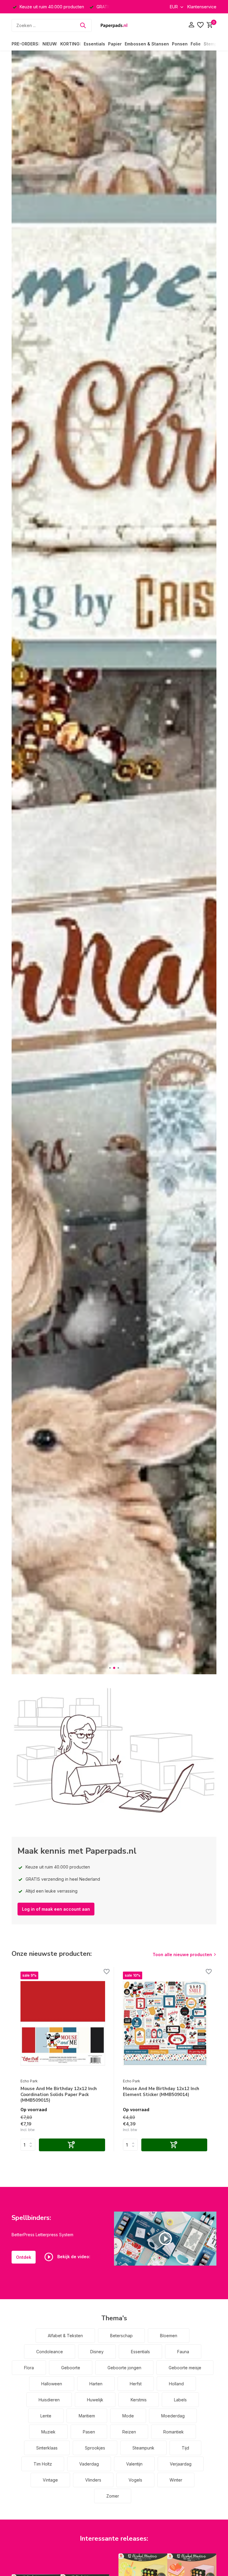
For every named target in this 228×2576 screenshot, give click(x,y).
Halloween (52, 2384)
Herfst (136, 2384)
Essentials (94, 44)
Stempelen (215, 44)
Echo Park (29, 2081)
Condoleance (50, 2352)
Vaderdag (89, 2464)
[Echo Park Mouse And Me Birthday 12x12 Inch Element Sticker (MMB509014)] (165, 2024)
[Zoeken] (83, 25)
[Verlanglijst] (200, 25)
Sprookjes (95, 2448)
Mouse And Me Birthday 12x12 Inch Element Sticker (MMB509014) (161, 2092)
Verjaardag (181, 2464)
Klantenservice (202, 7)
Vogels (135, 2480)
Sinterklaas (47, 2448)
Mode (128, 2416)
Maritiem (87, 2416)
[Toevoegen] (72, 2145)
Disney (97, 2352)
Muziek (48, 2432)
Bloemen (169, 2336)
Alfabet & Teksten (65, 2336)
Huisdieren (49, 2400)
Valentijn (134, 2464)
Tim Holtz (43, 2464)
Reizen (129, 2432)
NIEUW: (50, 44)
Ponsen (180, 44)
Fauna (183, 2352)
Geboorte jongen (124, 2368)
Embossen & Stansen (147, 44)
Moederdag (173, 2416)
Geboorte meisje (185, 2368)
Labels (180, 2400)
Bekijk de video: (73, 2257)
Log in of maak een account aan (56, 1909)
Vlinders (93, 2480)
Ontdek (24, 2257)
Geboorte (71, 2368)
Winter (176, 2480)
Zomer (113, 2496)
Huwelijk (95, 2400)
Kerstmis (139, 2400)
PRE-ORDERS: (26, 44)
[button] (110, 1668)
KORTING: (71, 44)
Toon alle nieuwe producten (182, 1954)
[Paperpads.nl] (114, 25)
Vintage (50, 2480)
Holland (176, 2384)
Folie (196, 44)
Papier (115, 44)
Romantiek (174, 2432)
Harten (96, 2384)
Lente (46, 2416)
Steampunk (143, 2448)
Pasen (89, 2432)
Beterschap (121, 2336)
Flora (29, 2368)
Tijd (185, 2448)
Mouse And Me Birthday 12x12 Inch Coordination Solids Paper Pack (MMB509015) (59, 2095)
